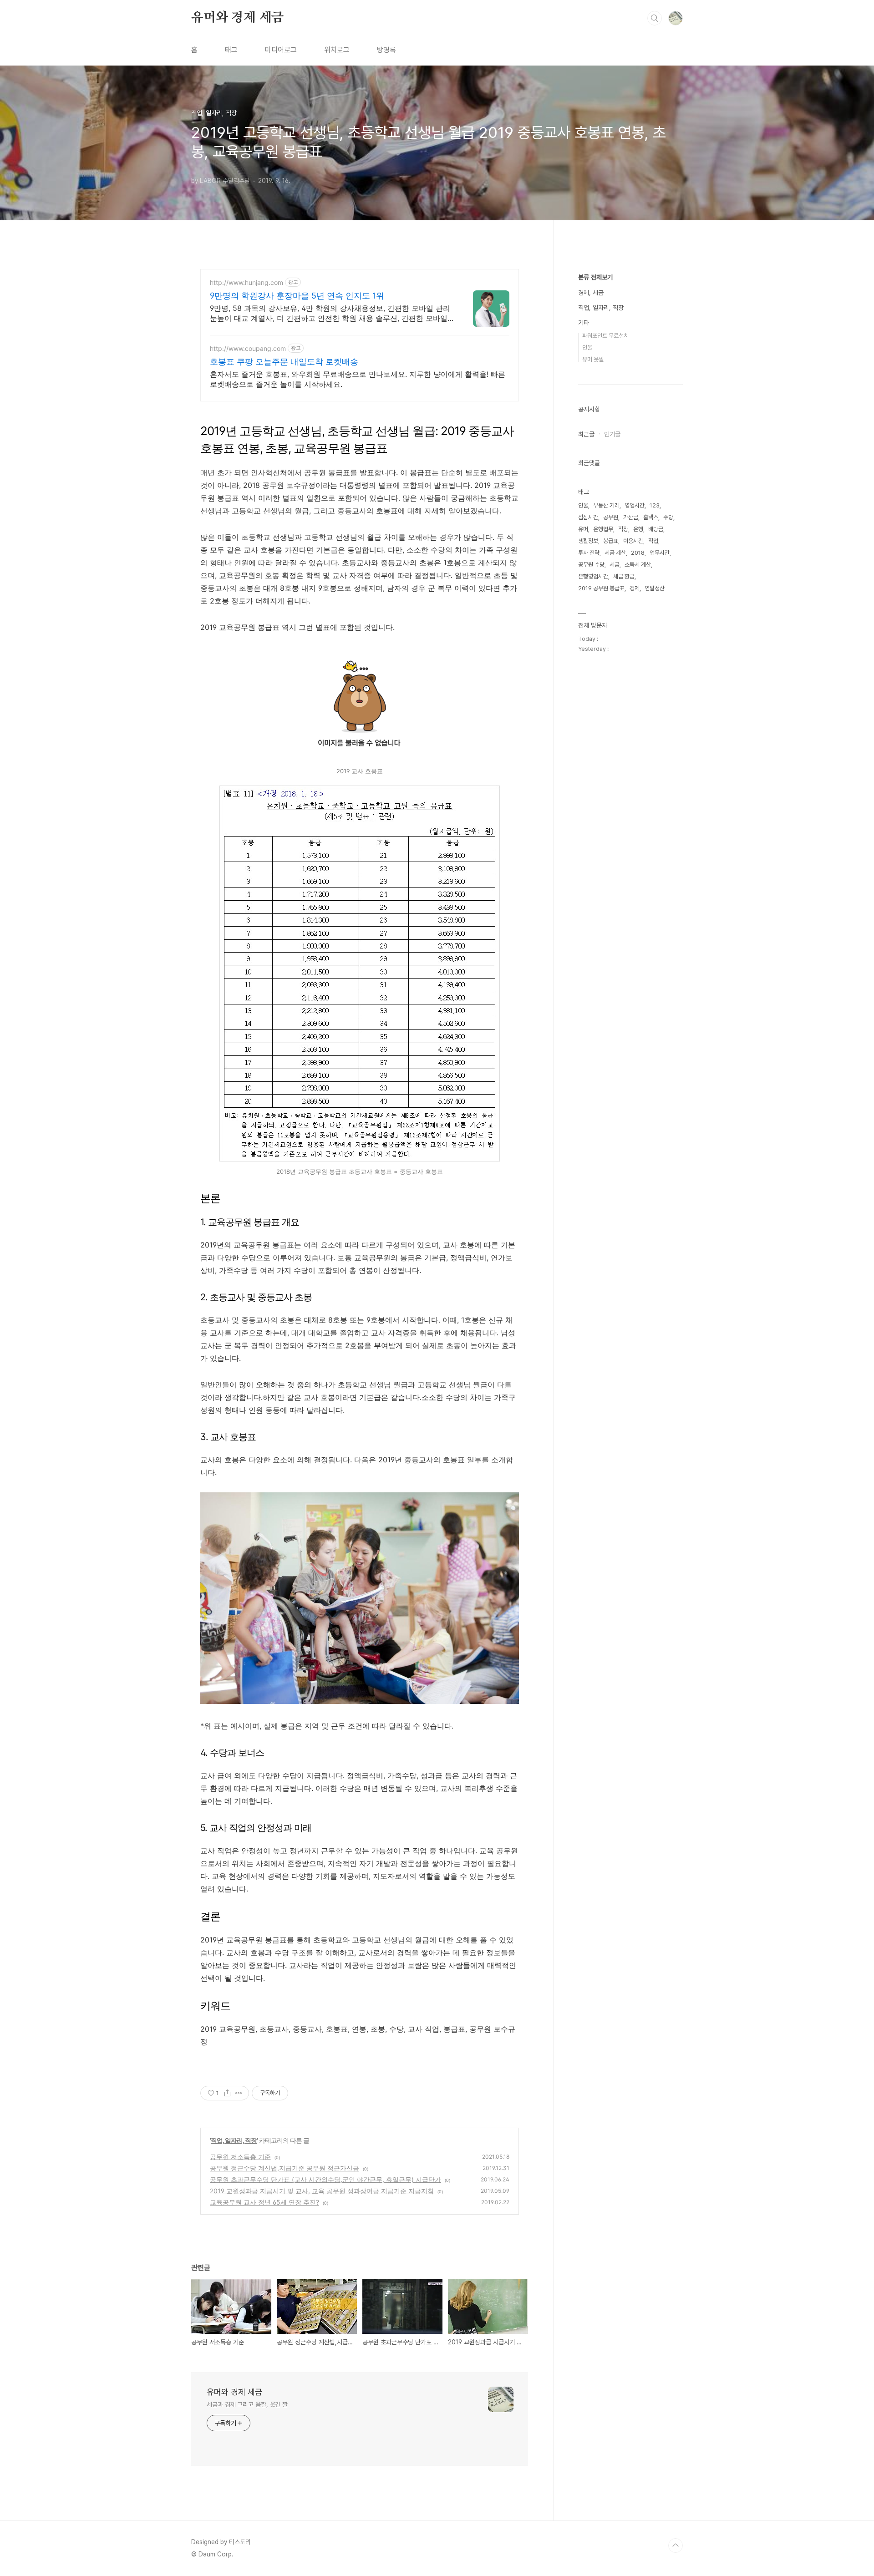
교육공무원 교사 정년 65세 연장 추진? (264, 2202)
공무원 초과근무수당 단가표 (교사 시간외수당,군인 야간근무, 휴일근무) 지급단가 (325, 2179)
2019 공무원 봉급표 (601, 588)
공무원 (611, 517)
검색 (655, 18)
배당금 (656, 529)
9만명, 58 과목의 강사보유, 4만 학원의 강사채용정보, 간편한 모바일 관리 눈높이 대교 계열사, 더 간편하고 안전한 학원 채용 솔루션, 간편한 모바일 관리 (330, 313)
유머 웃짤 (593, 359)
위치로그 (337, 50)
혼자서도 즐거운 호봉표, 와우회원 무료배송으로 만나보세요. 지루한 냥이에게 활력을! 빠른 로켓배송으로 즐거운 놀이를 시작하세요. (358, 379)
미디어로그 (281, 50)
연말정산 (655, 588)
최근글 (586, 434)
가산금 (631, 517)
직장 (623, 529)
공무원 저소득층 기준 (240, 2157)
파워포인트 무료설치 (605, 336)
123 (655, 505)
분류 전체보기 (595, 277)
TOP (676, 2546)
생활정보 (588, 541)
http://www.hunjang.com (246, 282)
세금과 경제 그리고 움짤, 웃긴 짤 (247, 2404)
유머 (583, 529)
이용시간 (633, 541)
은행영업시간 (593, 576)
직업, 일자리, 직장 (234, 2140)
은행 (638, 529)
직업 (653, 541)
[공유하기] (227, 2093)
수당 (668, 517)
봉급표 (611, 541)
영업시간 (635, 505)
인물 (587, 347)
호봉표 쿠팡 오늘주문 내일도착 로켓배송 (284, 362)
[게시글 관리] (239, 2093)
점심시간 (588, 517)
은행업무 (603, 529)
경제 (635, 588)
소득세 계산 (638, 565)
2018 (638, 553)
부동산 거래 (606, 505)
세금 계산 (615, 553)
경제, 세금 (591, 293)
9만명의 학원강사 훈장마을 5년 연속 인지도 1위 (297, 296)
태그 (231, 50)
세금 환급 (624, 576)
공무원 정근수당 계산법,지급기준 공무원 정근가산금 (285, 2168)
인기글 (612, 434)
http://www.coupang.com (248, 348)
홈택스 (651, 517)
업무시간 (660, 553)
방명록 (386, 50)
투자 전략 (589, 553)
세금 (615, 565)
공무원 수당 (591, 565)
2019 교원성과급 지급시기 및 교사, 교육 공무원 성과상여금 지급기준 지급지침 (322, 2191)
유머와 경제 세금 (237, 18)
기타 (584, 323)
